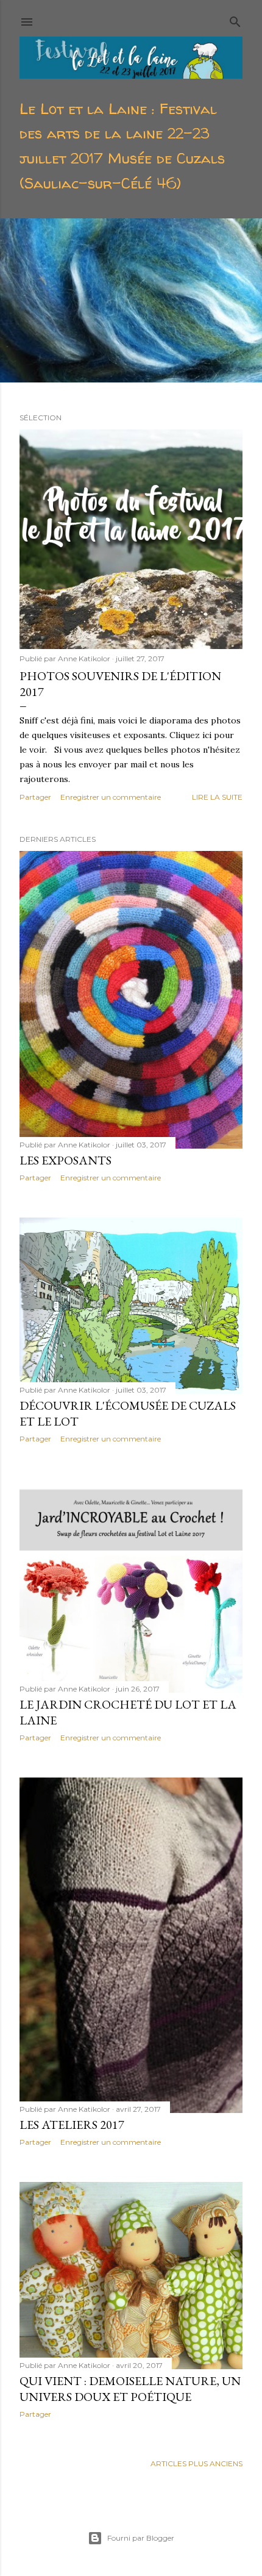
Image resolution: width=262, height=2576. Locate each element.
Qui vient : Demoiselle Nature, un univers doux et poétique (130, 2389)
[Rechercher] (235, 19)
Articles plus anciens (196, 2463)
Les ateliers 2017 (72, 2125)
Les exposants (65, 1160)
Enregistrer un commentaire (111, 797)
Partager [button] (35, 797)
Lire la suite (217, 797)
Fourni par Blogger (141, 2538)
